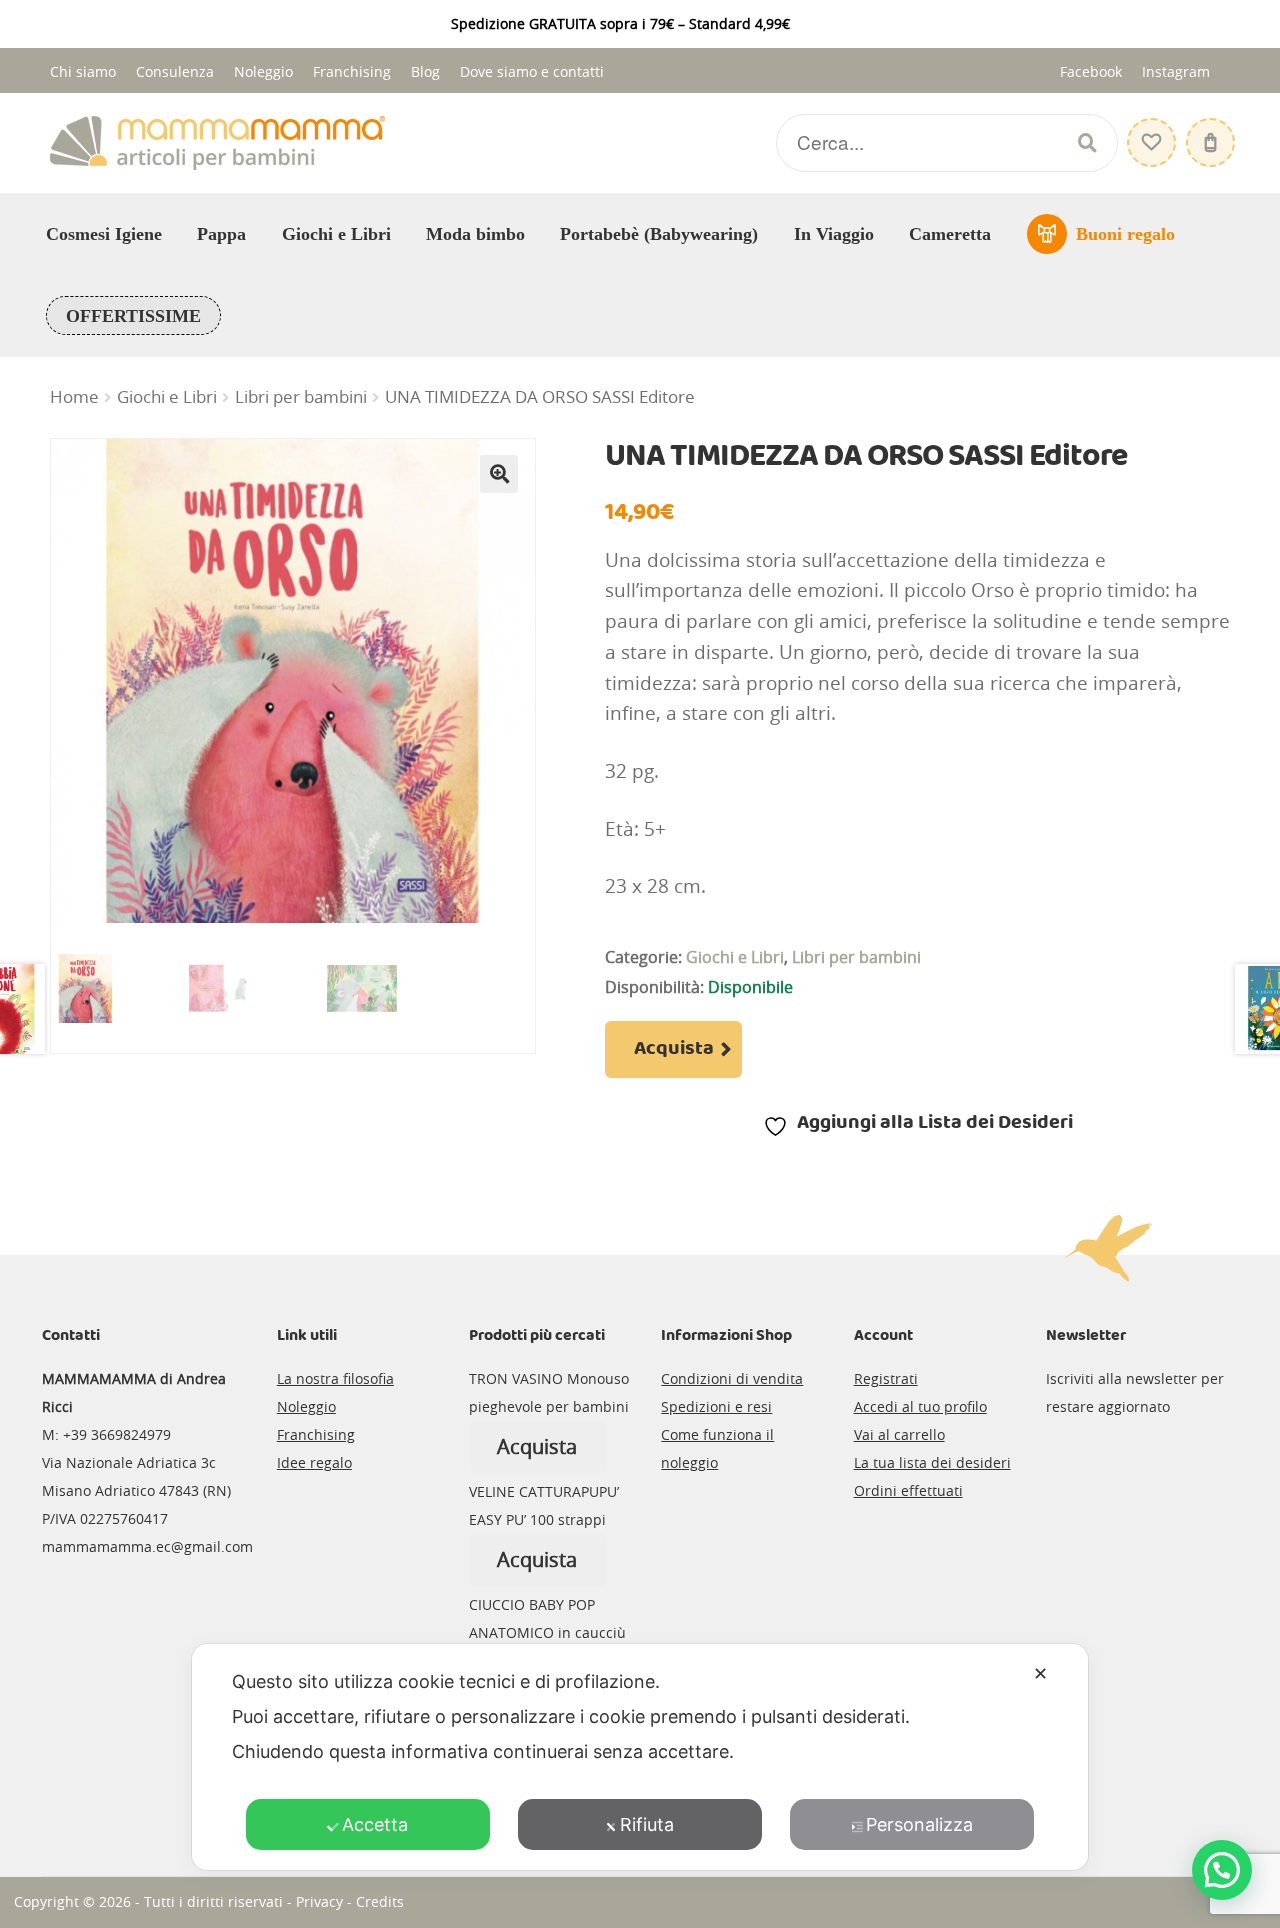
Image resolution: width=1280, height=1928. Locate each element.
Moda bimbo (475, 234)
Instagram (1176, 71)
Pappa (221, 234)
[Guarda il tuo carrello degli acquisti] (1208, 132)
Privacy (319, 1901)
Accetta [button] (375, 1824)
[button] (499, 474)
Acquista (674, 1049)
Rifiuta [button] (647, 1824)
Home (74, 397)
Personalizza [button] (919, 1824)
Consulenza (175, 71)
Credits (380, 1901)
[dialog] (640, 1757)
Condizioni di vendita (732, 1378)
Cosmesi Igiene (104, 234)
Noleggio (263, 71)
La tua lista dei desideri (932, 1462)
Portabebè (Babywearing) (659, 234)
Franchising (352, 71)
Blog (425, 71)
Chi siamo (83, 71)
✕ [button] (1040, 1673)
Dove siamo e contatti (532, 71)
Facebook (1091, 71)
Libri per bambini (301, 397)
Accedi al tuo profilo (920, 1406)
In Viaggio (834, 234)
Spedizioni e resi (716, 1406)
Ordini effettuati (908, 1490)
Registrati (886, 1378)
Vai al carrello (899, 1434)
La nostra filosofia (335, 1378)
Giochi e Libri (336, 234)
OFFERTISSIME (133, 316)
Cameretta (950, 234)
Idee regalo (314, 1462)
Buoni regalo (1125, 234)
